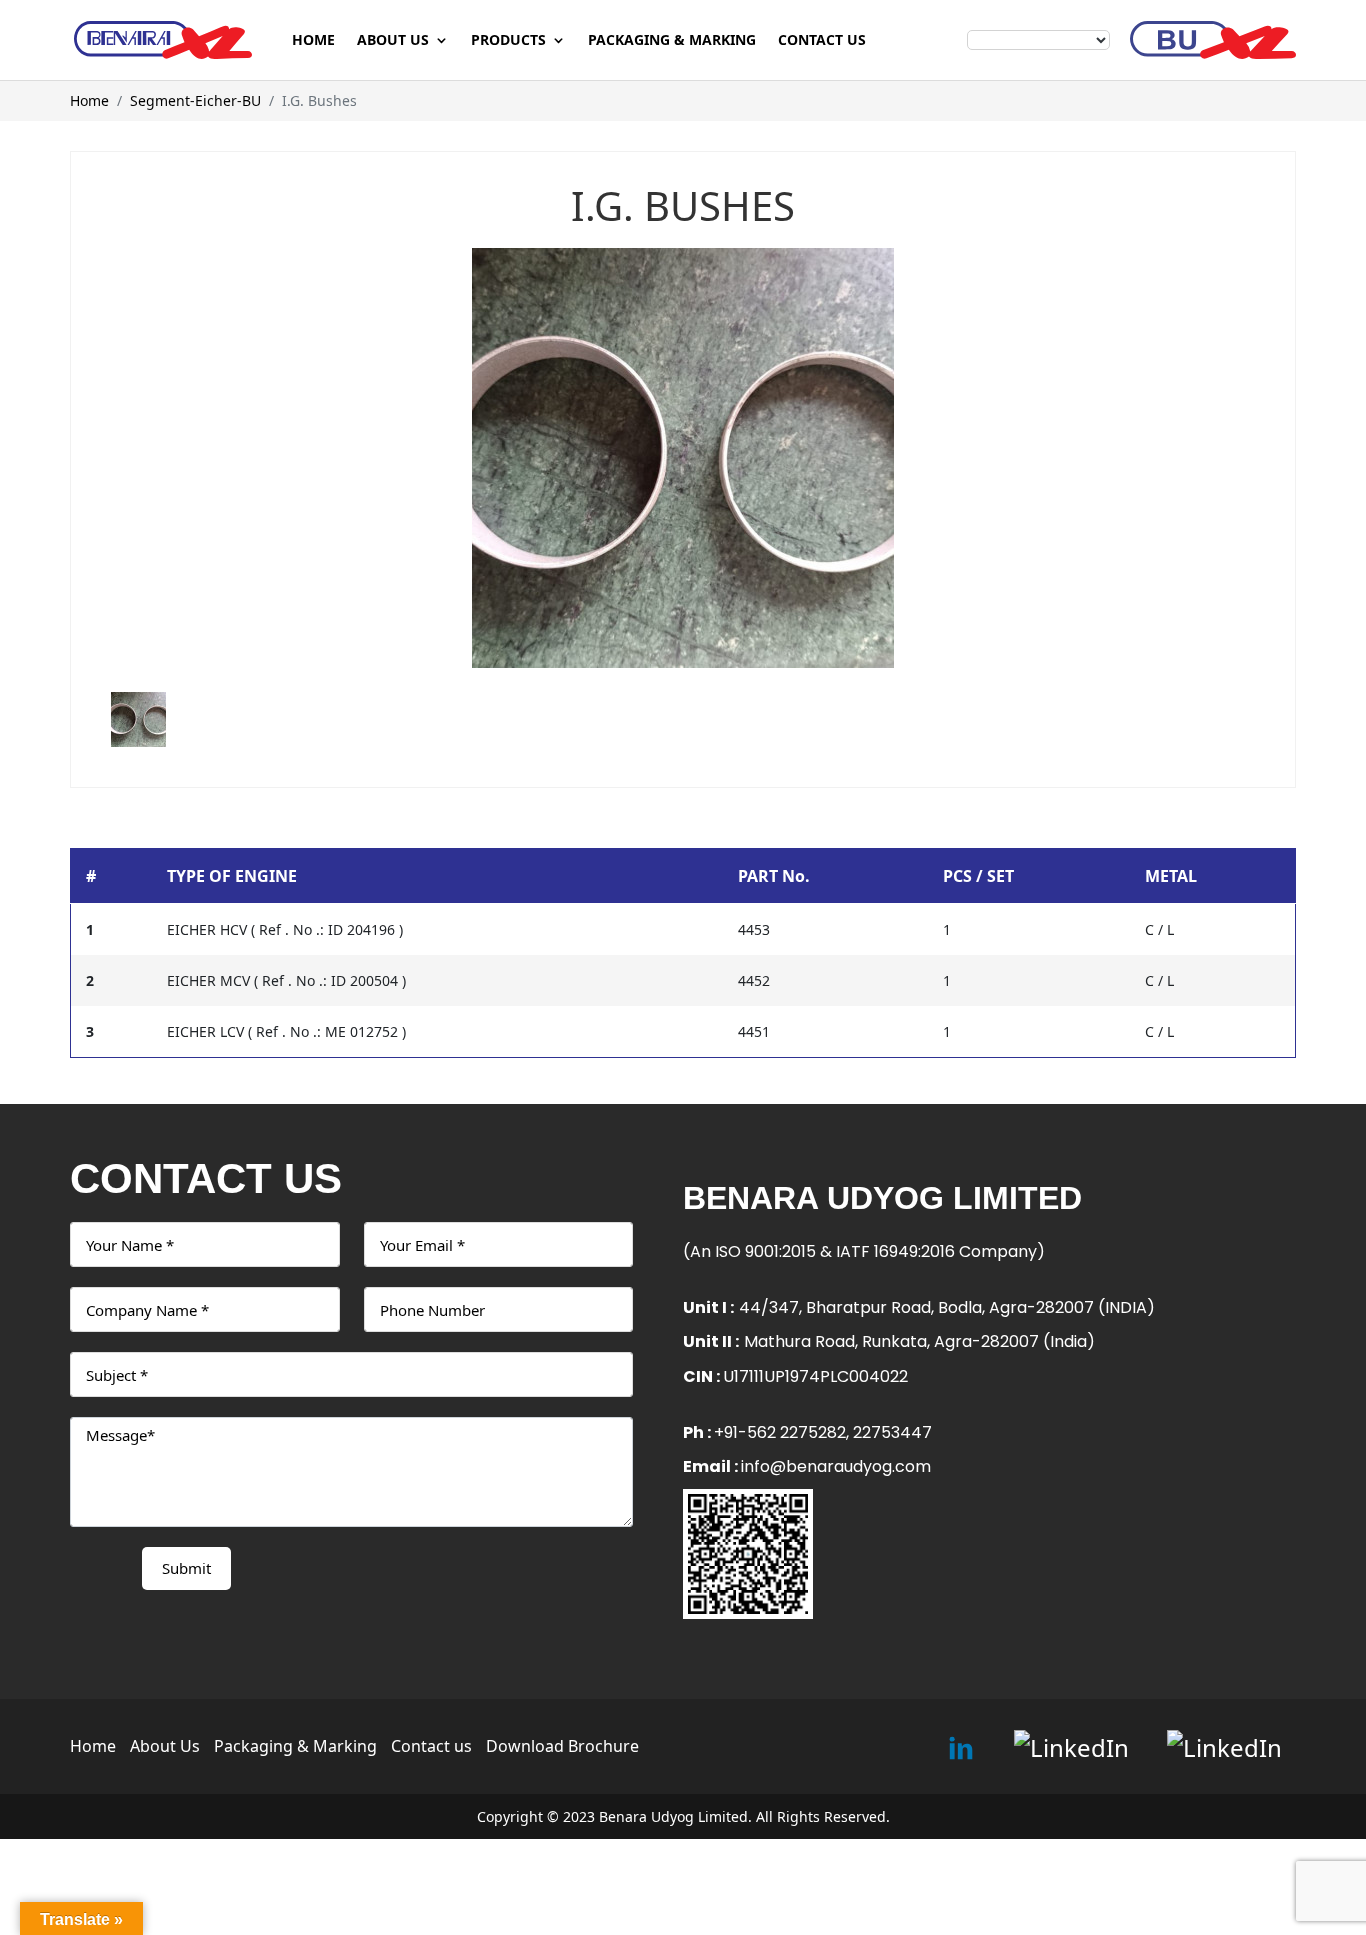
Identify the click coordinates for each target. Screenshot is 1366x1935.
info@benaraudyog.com (836, 1466)
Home (313, 41)
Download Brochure (562, 1746)
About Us (393, 41)
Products (508, 41)
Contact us (822, 41)
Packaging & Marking (672, 41)
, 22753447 (889, 1432)
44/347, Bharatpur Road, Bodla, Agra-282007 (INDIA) (947, 1307)
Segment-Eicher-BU (195, 100)
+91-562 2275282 (780, 1432)
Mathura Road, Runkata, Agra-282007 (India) (919, 1341)
